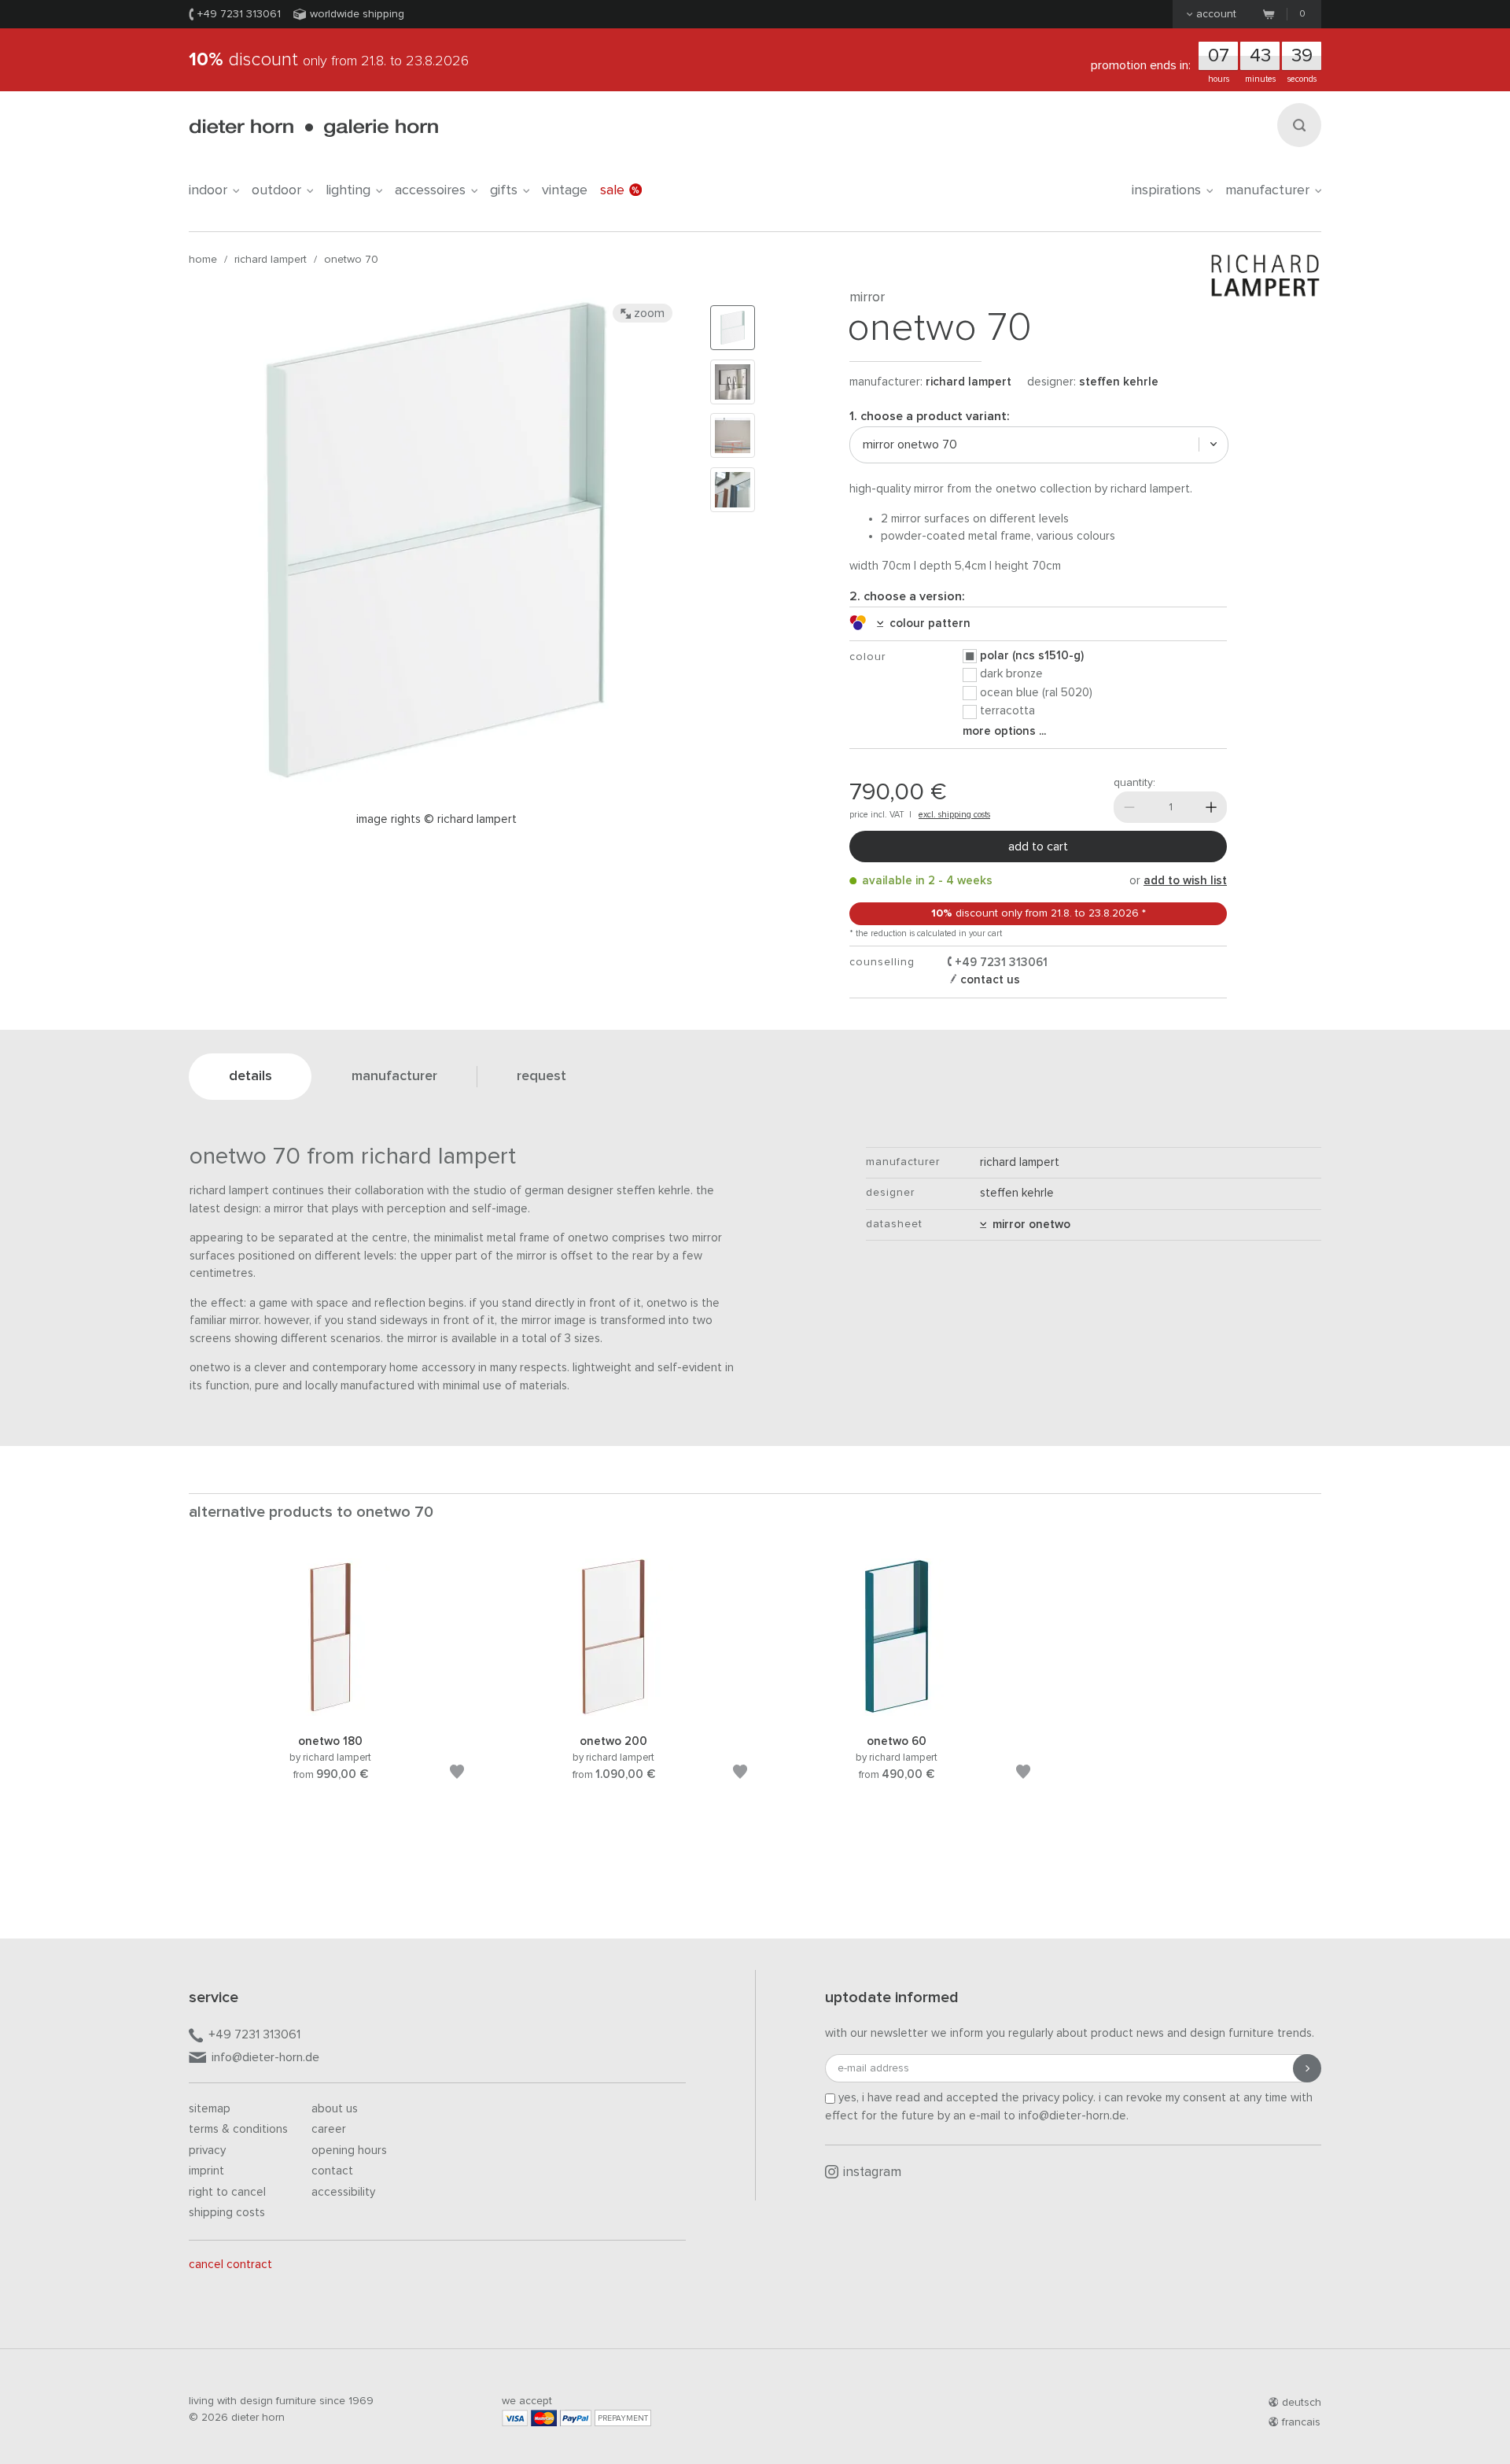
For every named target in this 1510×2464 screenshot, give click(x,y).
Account (1216, 14)
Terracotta (1007, 711)
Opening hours (349, 2150)
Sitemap (210, 2109)
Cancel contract (230, 2265)
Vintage (565, 190)
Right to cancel (227, 2192)
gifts (504, 190)
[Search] (1299, 125)
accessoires (430, 190)
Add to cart (1038, 847)
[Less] (1129, 807)
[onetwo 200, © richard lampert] (613, 1713)
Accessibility (343, 2192)
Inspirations (1166, 190)
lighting (348, 190)
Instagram (872, 2173)
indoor (208, 190)
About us (335, 2109)
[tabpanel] (330, 1688)
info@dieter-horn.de (265, 2057)
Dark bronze (1011, 674)
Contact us (989, 980)
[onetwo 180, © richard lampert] (330, 1713)
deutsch (1302, 2403)
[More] (1211, 807)
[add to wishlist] (457, 1774)
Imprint (206, 2171)
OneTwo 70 (351, 260)
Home (203, 260)
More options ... (1004, 731)
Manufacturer (1267, 190)
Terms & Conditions (238, 2129)
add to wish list (1185, 881)
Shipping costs (227, 2213)
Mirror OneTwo (1028, 1225)
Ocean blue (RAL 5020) (1036, 693)
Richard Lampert (271, 260)
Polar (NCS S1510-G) (1032, 656)
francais (1301, 2422)
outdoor (276, 190)
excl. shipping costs (954, 815)
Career (329, 2129)
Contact (332, 2171)
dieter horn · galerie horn (313, 128)
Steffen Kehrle (1119, 382)
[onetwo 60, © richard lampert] (897, 1713)
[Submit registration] (1307, 2068)
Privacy (207, 2150)
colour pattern (927, 623)
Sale (612, 190)
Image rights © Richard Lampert (436, 819)
